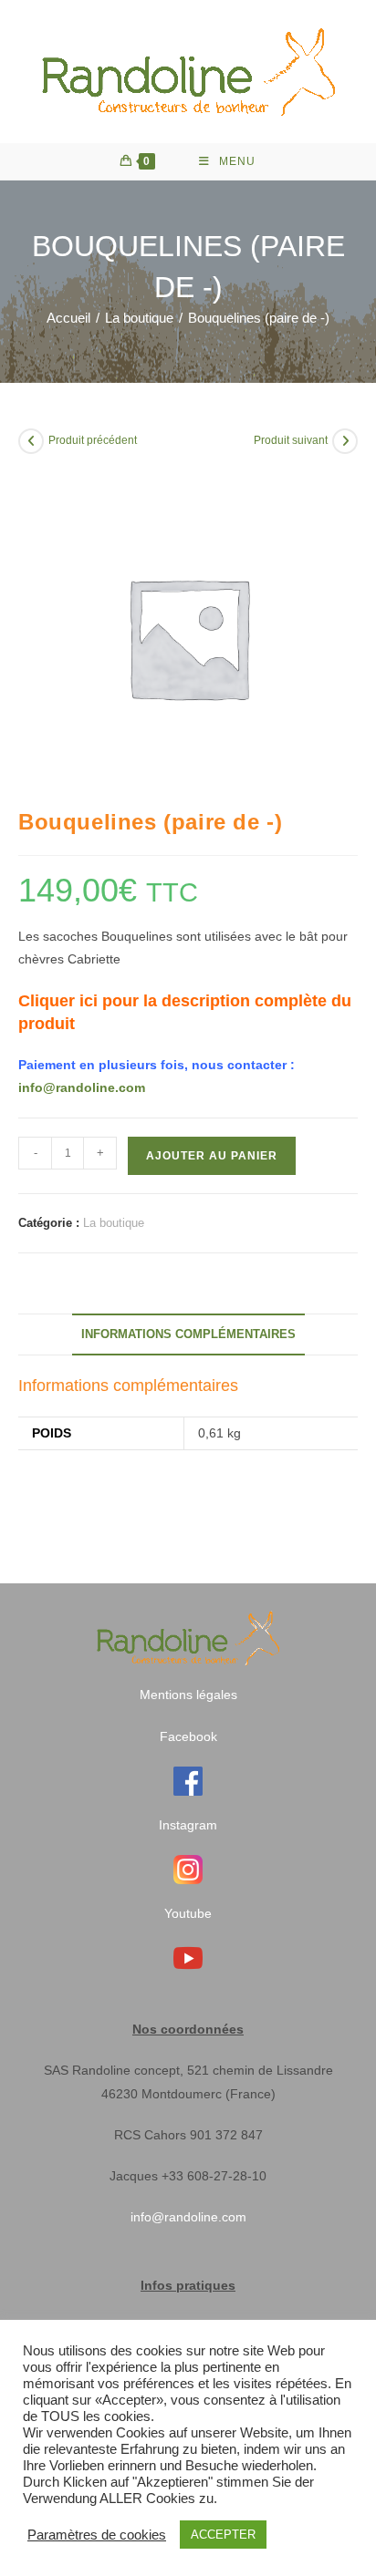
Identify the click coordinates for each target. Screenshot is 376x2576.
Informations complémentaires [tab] (188, 1334)
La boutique (139, 318)
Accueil (68, 318)
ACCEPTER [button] (223, 2535)
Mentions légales (188, 1695)
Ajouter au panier (212, 1156)
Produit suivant (291, 440)
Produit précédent (93, 440)
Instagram (188, 1825)
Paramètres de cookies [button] (97, 2535)
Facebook (188, 1736)
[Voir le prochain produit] (345, 441)
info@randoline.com (82, 1087)
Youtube (188, 1913)
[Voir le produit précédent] (31, 441)
